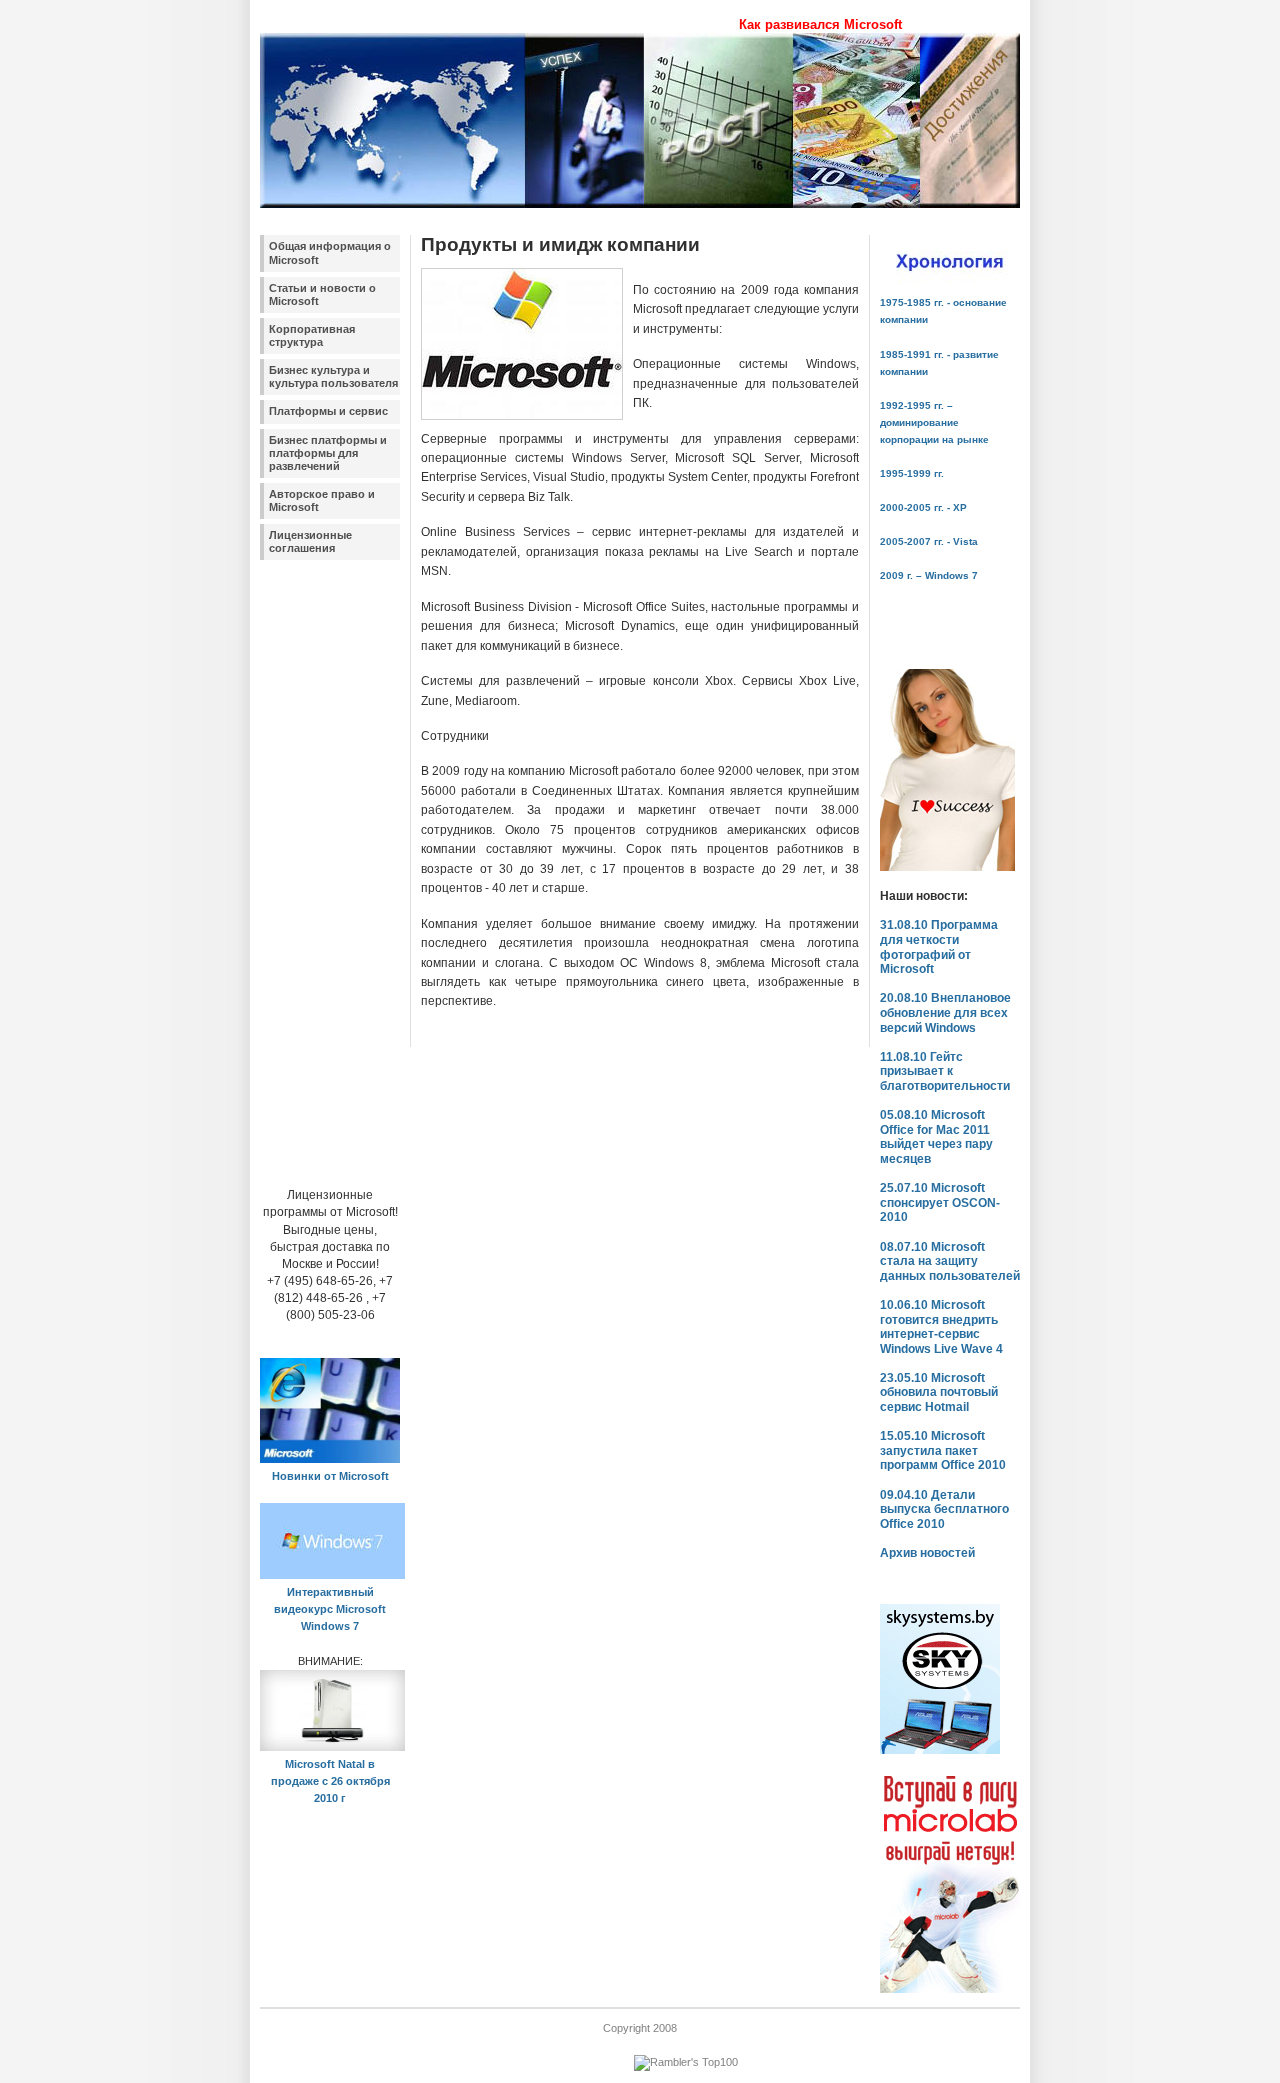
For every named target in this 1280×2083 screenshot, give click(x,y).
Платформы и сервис (328, 411)
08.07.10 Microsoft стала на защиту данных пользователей (950, 1261)
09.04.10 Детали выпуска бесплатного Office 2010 (944, 1509)
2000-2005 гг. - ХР (923, 507)
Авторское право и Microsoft (322, 500)
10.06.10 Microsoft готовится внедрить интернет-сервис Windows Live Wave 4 (941, 1327)
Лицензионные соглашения (310, 541)
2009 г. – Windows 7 (929, 575)
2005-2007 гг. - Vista (929, 541)
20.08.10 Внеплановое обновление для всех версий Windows (945, 1012)
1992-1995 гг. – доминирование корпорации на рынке (934, 422)
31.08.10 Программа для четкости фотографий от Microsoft (939, 947)
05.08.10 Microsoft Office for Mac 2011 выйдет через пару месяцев (936, 1137)
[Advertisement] (320, 865)
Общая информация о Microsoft (330, 252)
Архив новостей (927, 1553)
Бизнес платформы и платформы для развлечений (328, 453)
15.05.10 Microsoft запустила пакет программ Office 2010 (943, 1450)
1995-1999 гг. (912, 473)
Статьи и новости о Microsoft (322, 294)
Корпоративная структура (312, 335)
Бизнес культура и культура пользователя (333, 376)
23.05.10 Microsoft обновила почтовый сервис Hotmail (939, 1392)
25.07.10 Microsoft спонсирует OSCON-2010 (940, 1202)
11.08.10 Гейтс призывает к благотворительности (945, 1071)
